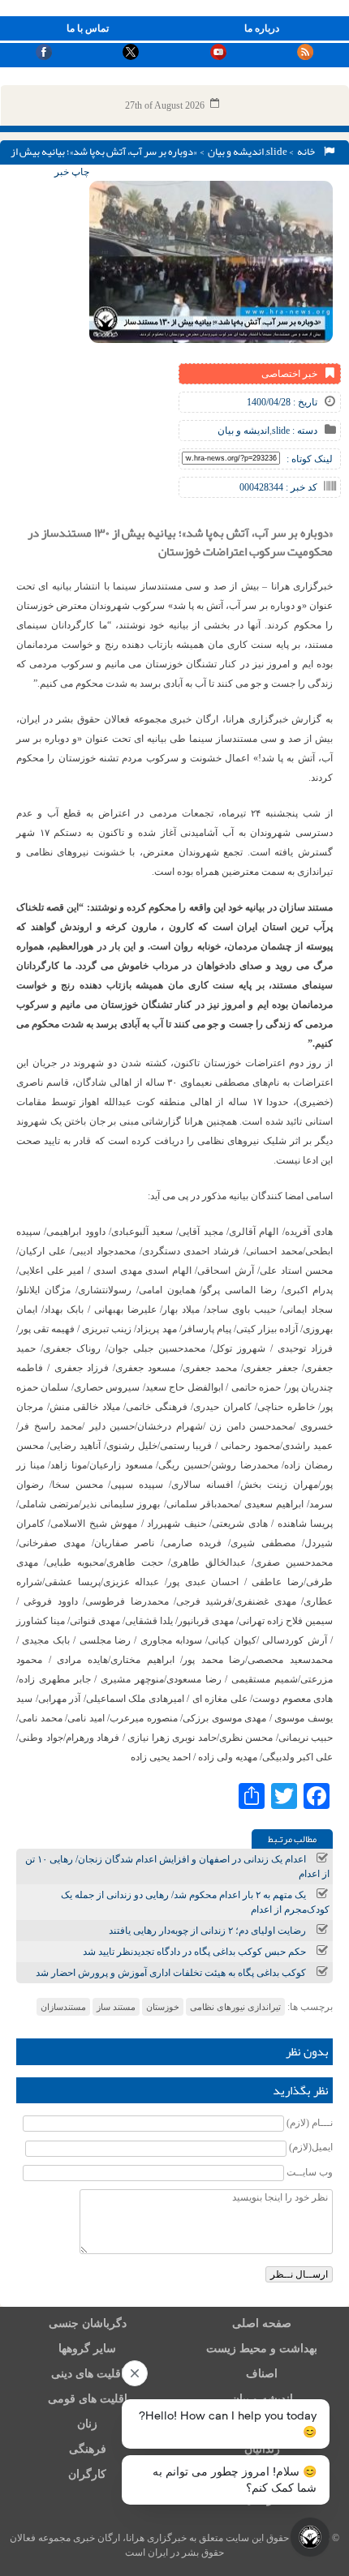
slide (277, 152)
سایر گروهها (87, 2349)
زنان (87, 2424)
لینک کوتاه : (310, 459)
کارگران (87, 2474)
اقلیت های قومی (88, 2399)
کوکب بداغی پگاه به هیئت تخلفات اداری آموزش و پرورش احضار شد (171, 1973)
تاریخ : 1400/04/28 (282, 402)
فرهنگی (88, 2449)
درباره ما (262, 28)
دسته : (304, 431)
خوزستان (163, 2007)
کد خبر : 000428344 (278, 487)
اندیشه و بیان (236, 152)
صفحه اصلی (262, 2323)
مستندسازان (63, 2007)
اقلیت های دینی (88, 2374)
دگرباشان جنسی (88, 2323)
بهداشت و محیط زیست (262, 2349)
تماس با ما (88, 28)
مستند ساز (116, 2007)
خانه (308, 152)
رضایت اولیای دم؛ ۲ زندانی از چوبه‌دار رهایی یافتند (207, 1931)
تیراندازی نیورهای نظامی (235, 2007)
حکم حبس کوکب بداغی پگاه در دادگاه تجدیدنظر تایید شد (194, 1952)
